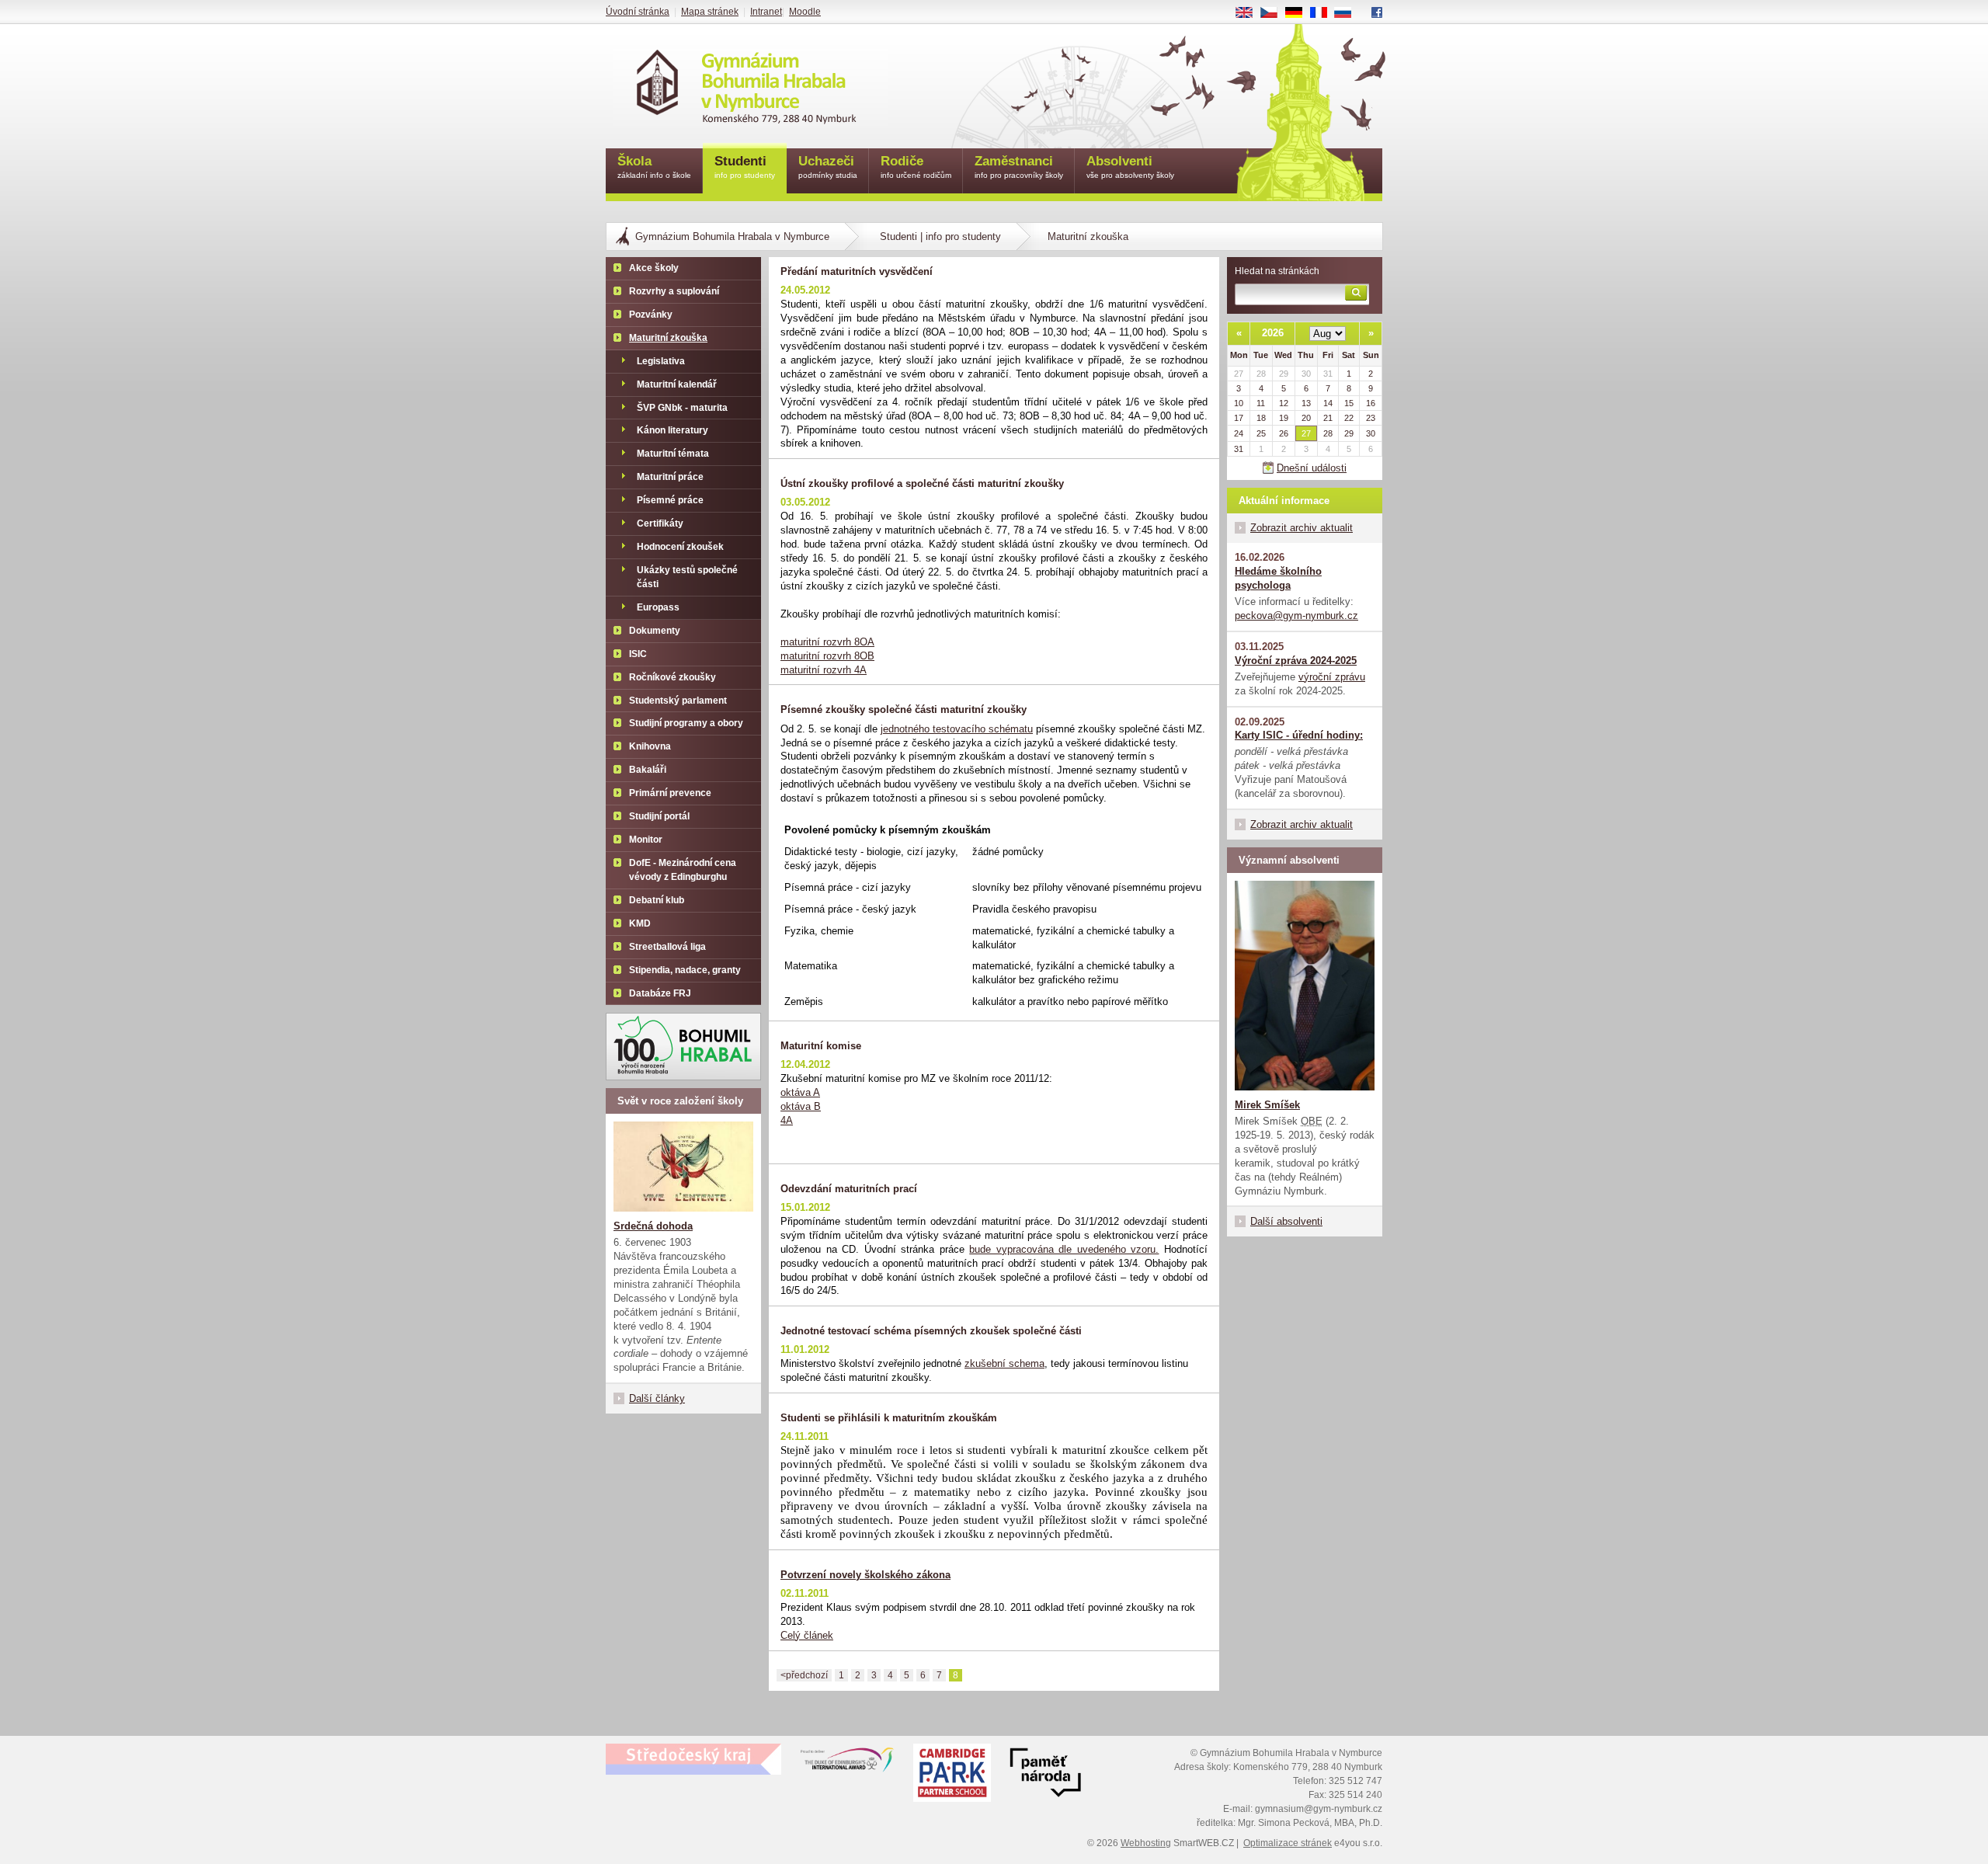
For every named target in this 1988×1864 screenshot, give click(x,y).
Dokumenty (655, 631)
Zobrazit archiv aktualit (1302, 528)
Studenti (745, 167)
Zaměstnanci (1019, 167)
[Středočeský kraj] (693, 1759)
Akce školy (654, 268)
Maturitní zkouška (668, 338)
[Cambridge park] (1045, 1775)
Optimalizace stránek (1288, 1843)
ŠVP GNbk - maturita (682, 408)
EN (1250, 13)
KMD (640, 923)
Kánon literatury (673, 430)
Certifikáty (660, 523)
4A (787, 1120)
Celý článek (807, 1635)
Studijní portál (659, 816)
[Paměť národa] (952, 1775)
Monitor (646, 840)
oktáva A (800, 1092)
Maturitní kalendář (677, 384)
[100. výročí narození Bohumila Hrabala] (683, 1047)
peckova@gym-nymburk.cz (1296, 616)
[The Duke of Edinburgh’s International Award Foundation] (847, 1763)
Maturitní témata (673, 454)
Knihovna (650, 746)
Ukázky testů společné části (687, 577)
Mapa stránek (710, 12)
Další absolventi (1286, 1221)
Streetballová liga (667, 947)
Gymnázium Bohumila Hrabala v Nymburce (732, 236)
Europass (658, 607)
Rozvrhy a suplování (674, 291)
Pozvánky (651, 315)
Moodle (805, 12)
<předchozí (804, 1675)
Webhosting (1146, 1843)
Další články (657, 1398)
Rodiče (916, 167)
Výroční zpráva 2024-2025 (1296, 661)
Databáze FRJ (660, 993)
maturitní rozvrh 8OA (827, 642)
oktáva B (801, 1106)
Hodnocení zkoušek (680, 547)
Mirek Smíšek (1267, 1105)
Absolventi (1130, 167)
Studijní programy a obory (686, 723)
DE (1300, 13)
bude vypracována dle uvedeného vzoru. (1064, 1249)
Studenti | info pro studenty (940, 236)
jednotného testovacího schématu (957, 729)
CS (1275, 13)
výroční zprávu (1332, 677)
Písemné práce (670, 500)
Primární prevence (670, 793)
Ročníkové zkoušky (673, 677)
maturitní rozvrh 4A (824, 670)
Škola (654, 167)
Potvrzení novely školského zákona (865, 1575)
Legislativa (661, 361)
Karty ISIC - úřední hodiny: (1299, 735)
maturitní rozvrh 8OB (827, 656)
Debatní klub (657, 900)
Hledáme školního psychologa (1278, 578)
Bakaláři (648, 770)
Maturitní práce (670, 477)
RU (1349, 13)
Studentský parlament (678, 701)
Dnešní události (1312, 468)
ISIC (638, 654)
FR (1324, 13)
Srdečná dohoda (653, 1226)
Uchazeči (828, 167)
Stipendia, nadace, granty (685, 970)
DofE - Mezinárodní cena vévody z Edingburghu (683, 870)
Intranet (766, 12)
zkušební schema (1004, 1363)
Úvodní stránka (638, 12)
